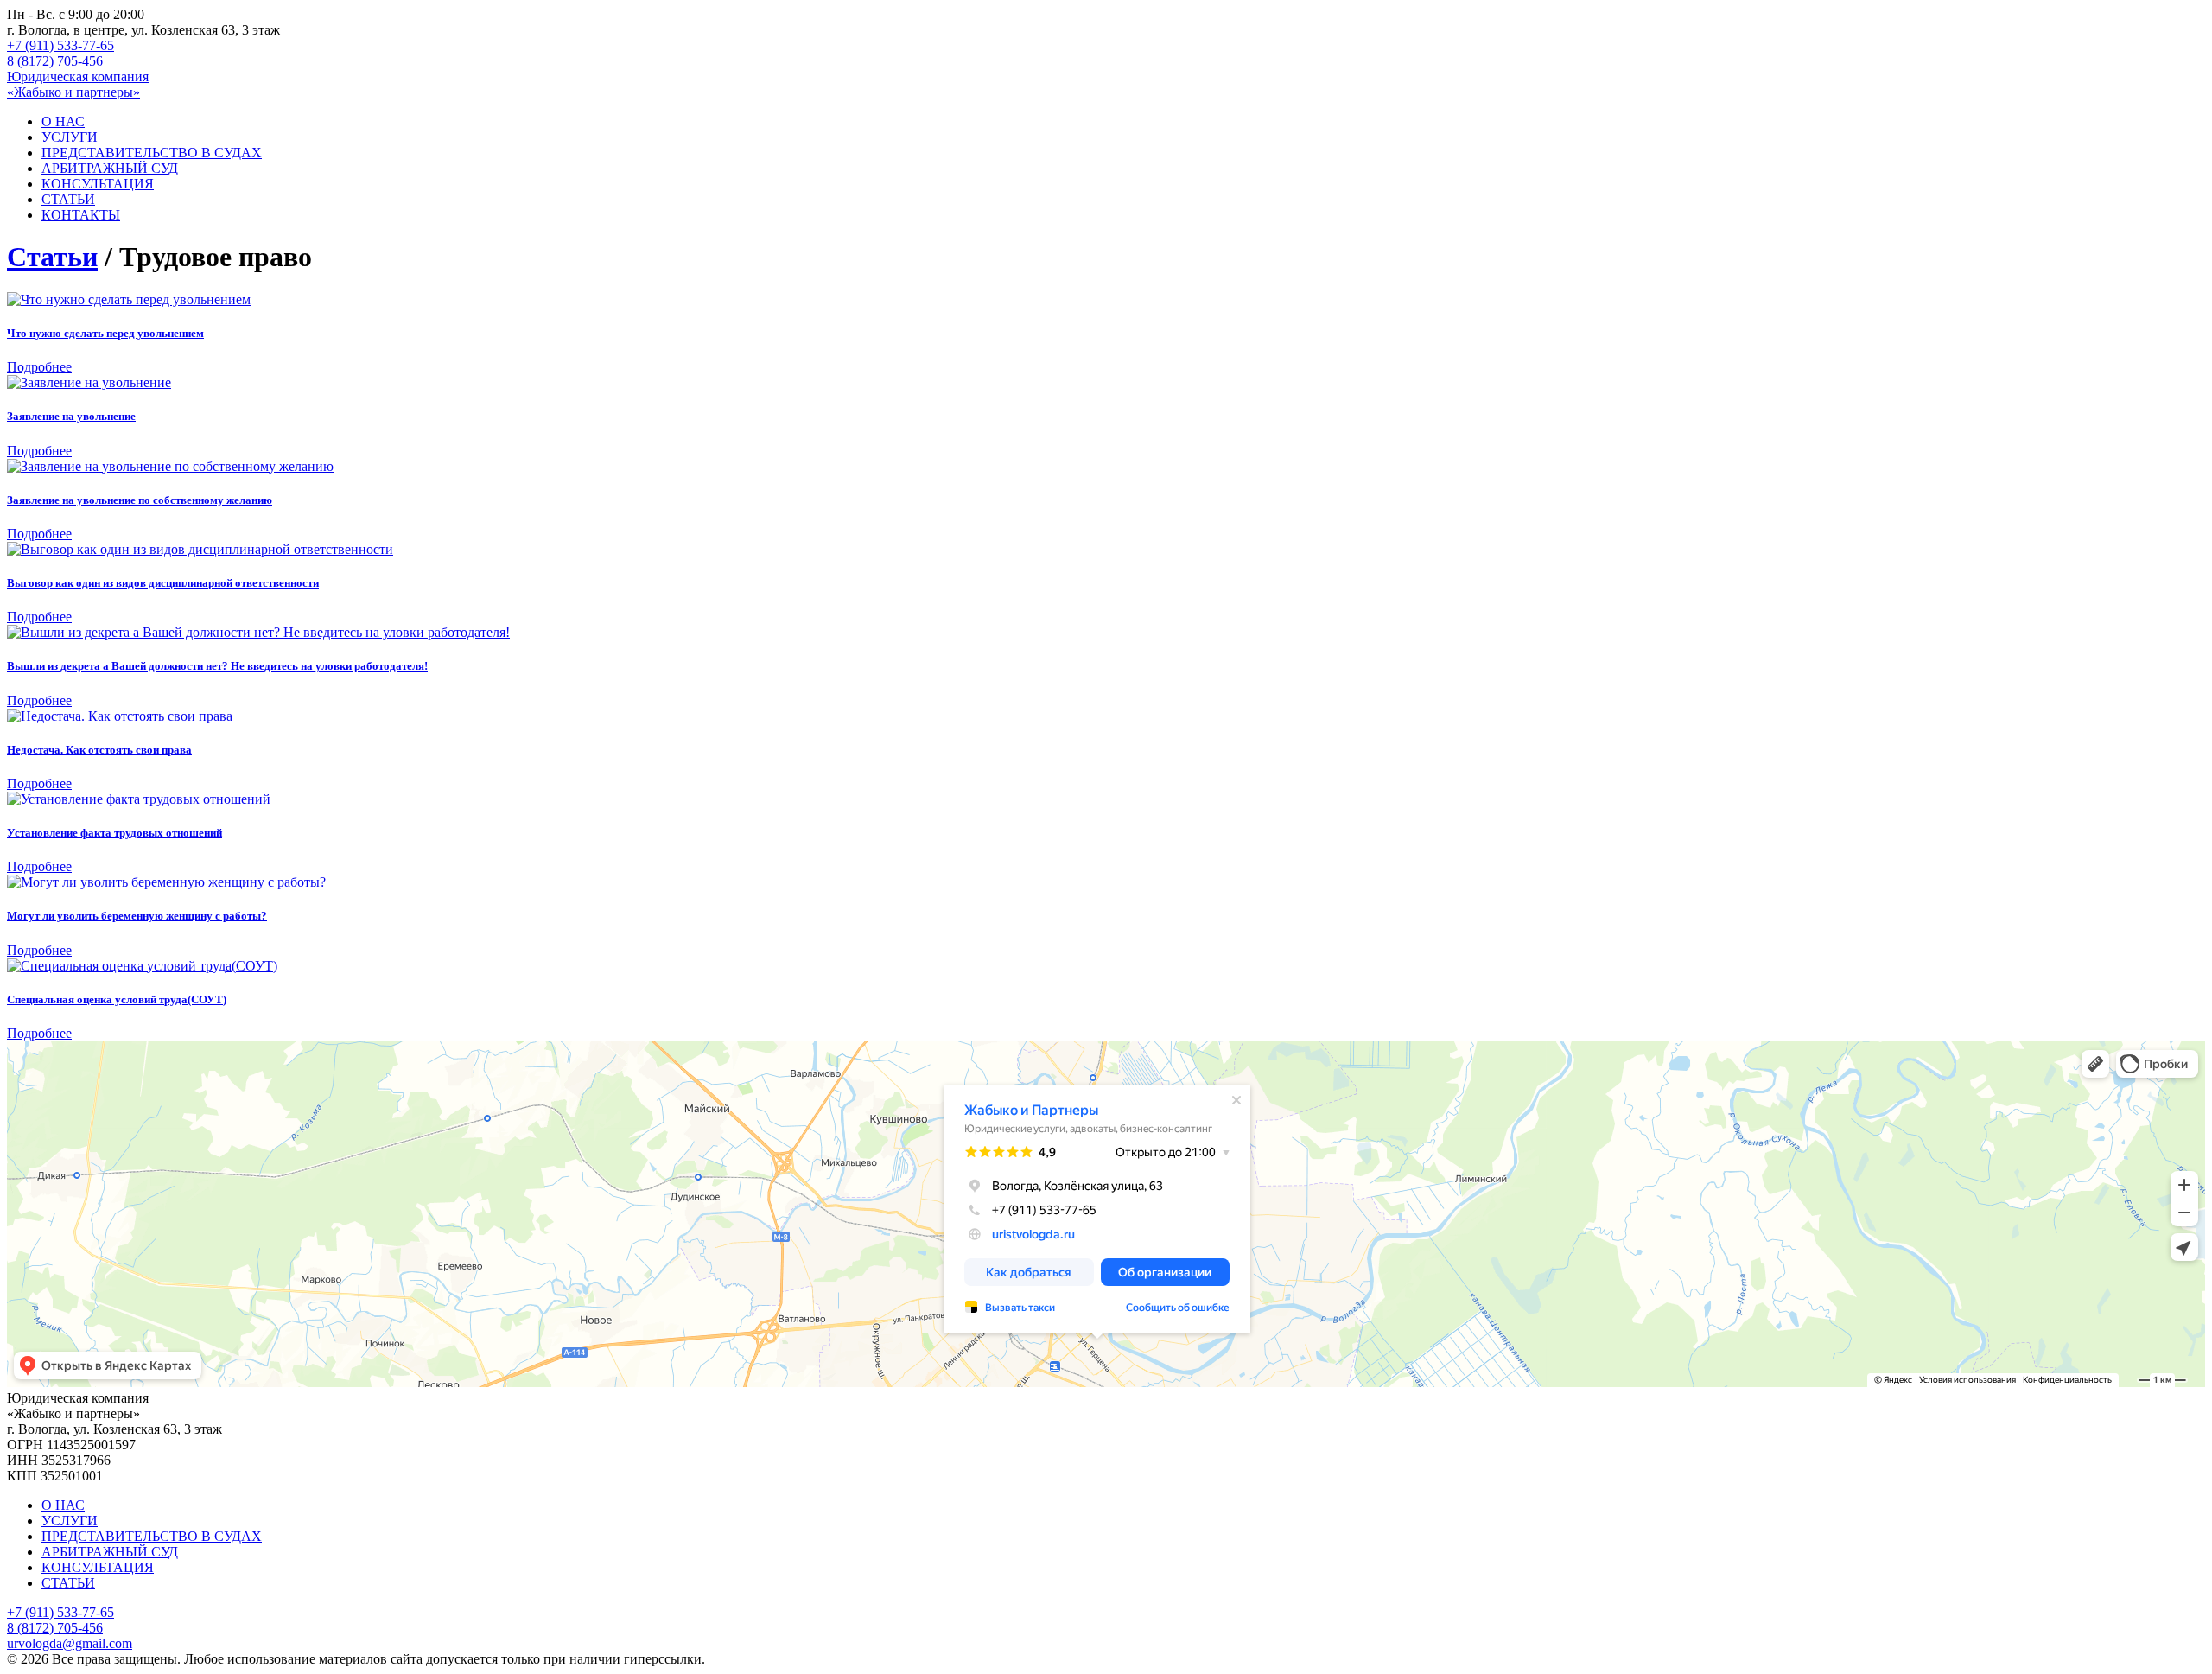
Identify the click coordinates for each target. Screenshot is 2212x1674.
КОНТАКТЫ (81, 215)
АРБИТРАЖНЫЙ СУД (110, 168)
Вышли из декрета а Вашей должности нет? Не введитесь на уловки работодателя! (217, 666)
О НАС (63, 121)
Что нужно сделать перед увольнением (105, 333)
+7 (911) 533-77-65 (60, 45)
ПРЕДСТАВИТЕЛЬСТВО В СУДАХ (152, 153)
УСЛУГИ (70, 137)
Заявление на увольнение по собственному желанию (140, 500)
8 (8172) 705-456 (55, 61)
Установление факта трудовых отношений (114, 833)
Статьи (52, 257)
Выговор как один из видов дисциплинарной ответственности (163, 583)
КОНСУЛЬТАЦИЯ (98, 184)
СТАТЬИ (68, 199)
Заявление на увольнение (71, 416)
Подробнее (39, 367)
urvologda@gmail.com (70, 1643)
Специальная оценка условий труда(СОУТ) (117, 999)
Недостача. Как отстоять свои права (99, 750)
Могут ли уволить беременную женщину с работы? (137, 916)
